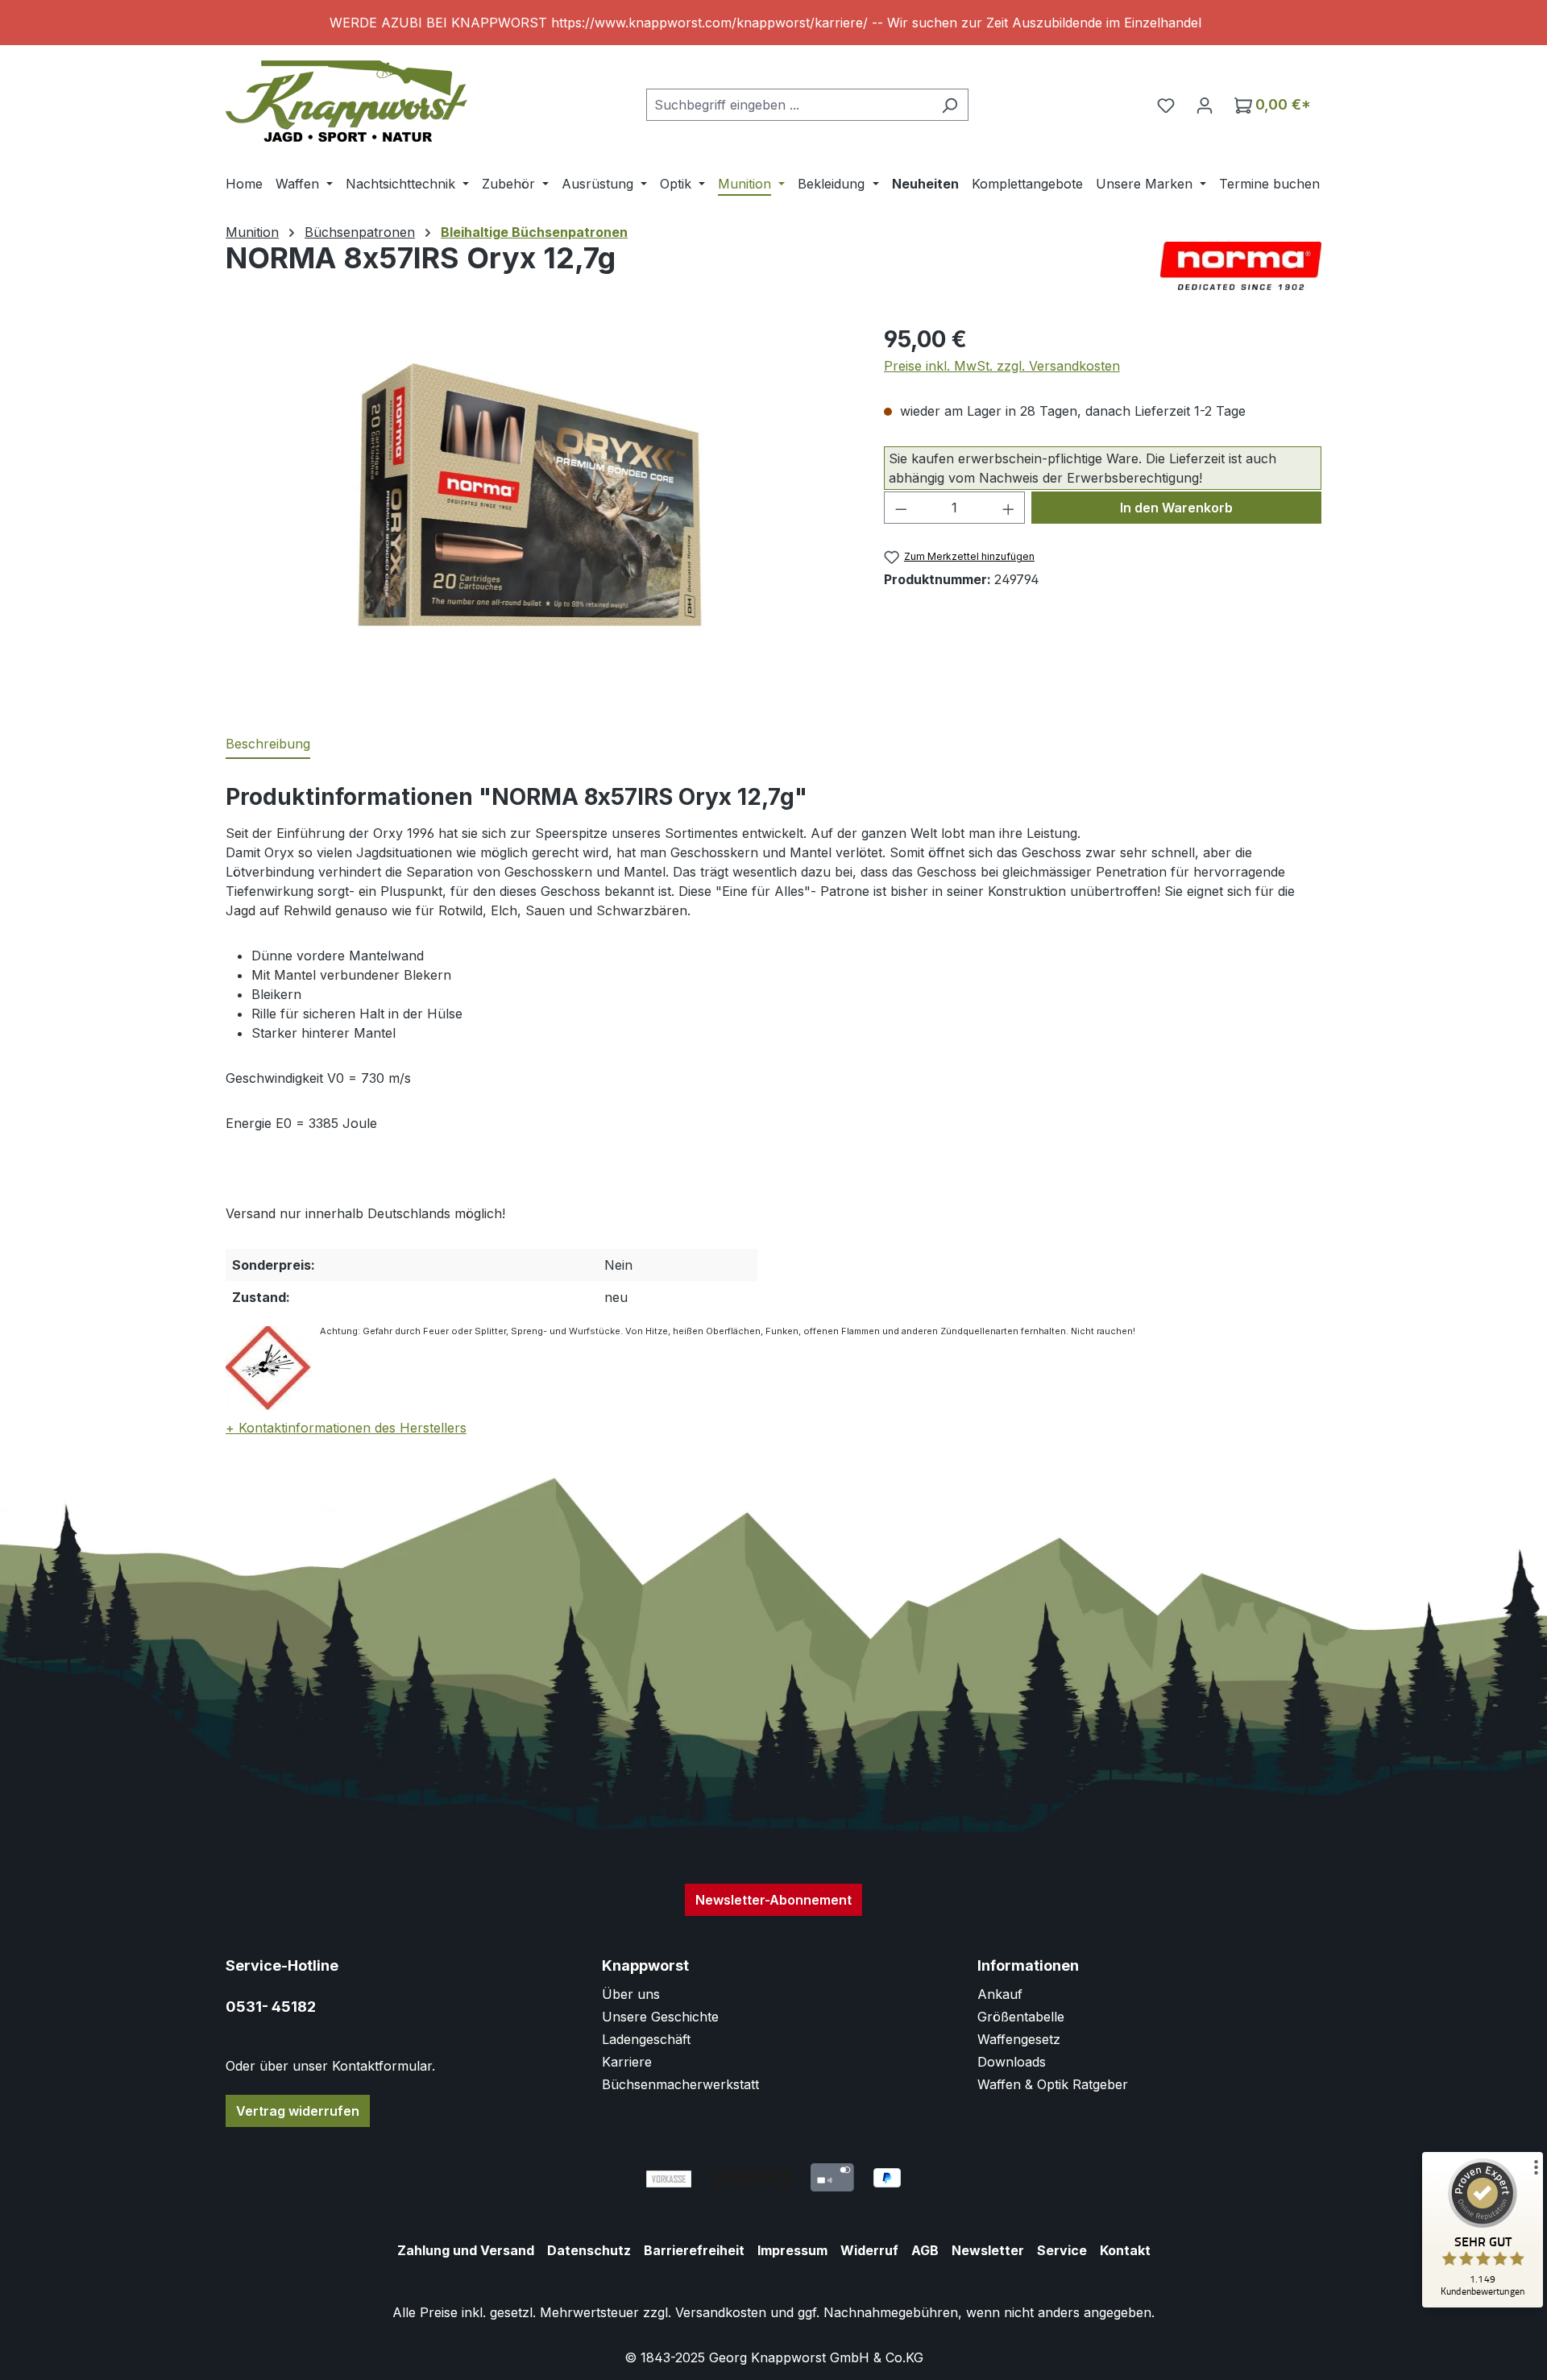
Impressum (792, 2250)
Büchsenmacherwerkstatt (680, 2084)
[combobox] (789, 105)
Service (1062, 2250)
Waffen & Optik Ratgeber (1053, 2084)
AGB (925, 2250)
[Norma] (1241, 266)
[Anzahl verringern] (901, 508)
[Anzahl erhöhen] (1009, 508)
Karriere (627, 2062)
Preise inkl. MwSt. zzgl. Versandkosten (1002, 366)
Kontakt (1125, 2250)
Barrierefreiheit (694, 2250)
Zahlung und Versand (466, 2250)
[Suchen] (950, 105)
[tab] (268, 744)
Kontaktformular (382, 2066)
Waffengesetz (1019, 2039)
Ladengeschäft (646, 2039)
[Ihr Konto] (1205, 105)
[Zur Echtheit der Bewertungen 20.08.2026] (1483, 2303)
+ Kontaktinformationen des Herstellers (346, 1428)
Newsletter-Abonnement (773, 1900)
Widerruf (869, 2250)
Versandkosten (721, 2312)
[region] (773, 23)
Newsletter (988, 2250)
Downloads (1012, 2062)
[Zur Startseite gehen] (346, 101)
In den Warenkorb (1176, 508)
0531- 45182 (271, 2007)
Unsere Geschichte (660, 2017)
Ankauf (1000, 1994)
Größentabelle (1021, 2017)
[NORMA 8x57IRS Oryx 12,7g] (538, 495)
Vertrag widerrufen (298, 2111)
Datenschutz (589, 2250)
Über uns (631, 1994)
